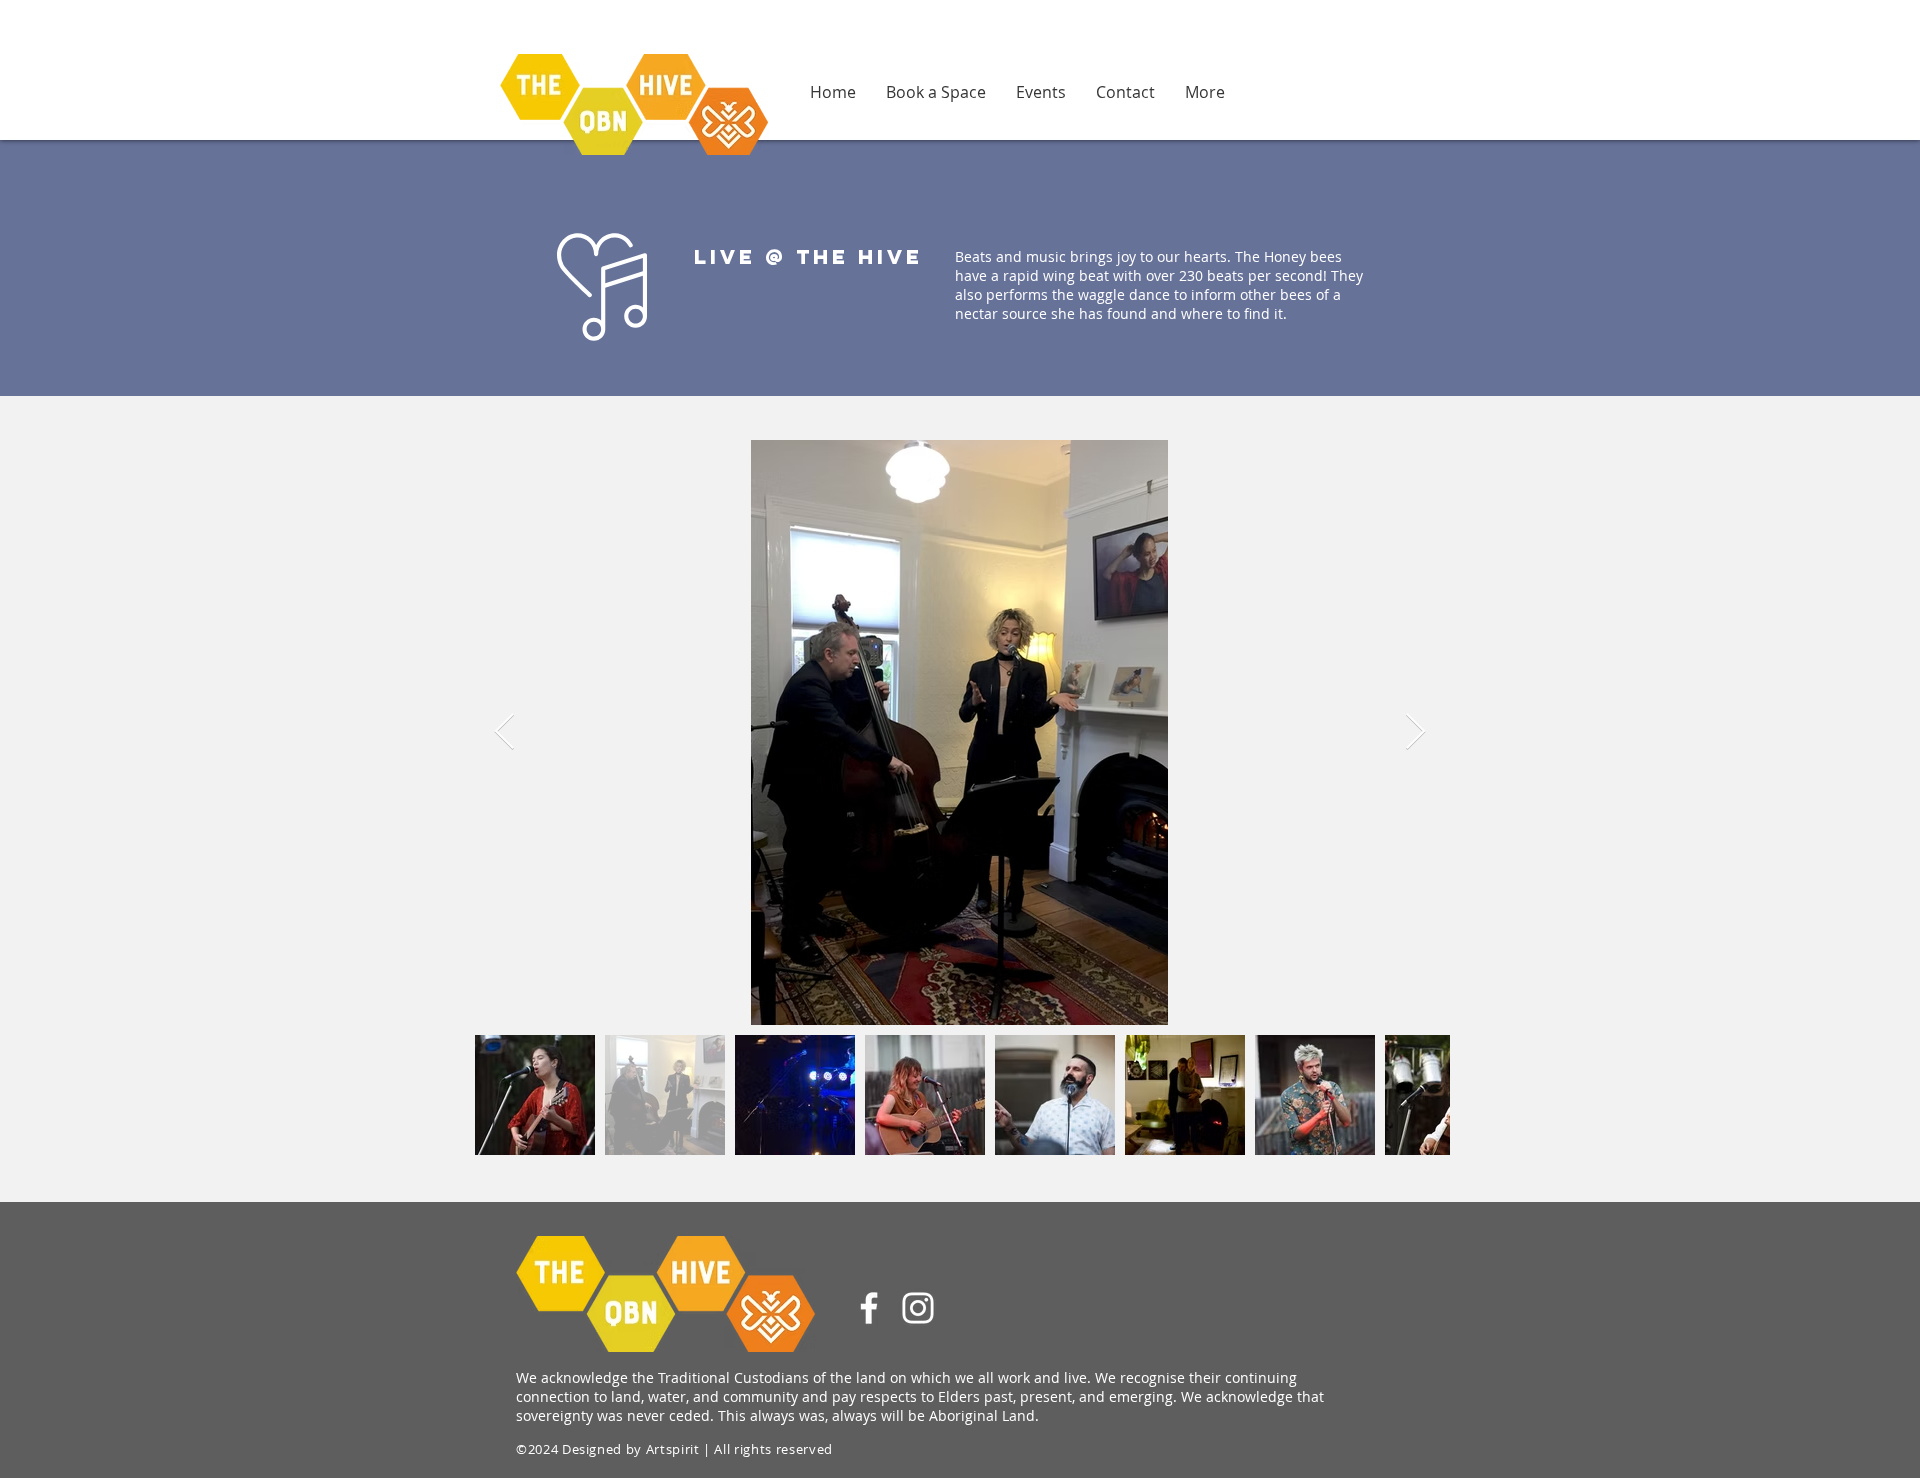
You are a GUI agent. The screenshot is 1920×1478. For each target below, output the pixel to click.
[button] (1205, 91)
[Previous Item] (504, 732)
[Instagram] (918, 1308)
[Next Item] (1415, 732)
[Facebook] (869, 1308)
